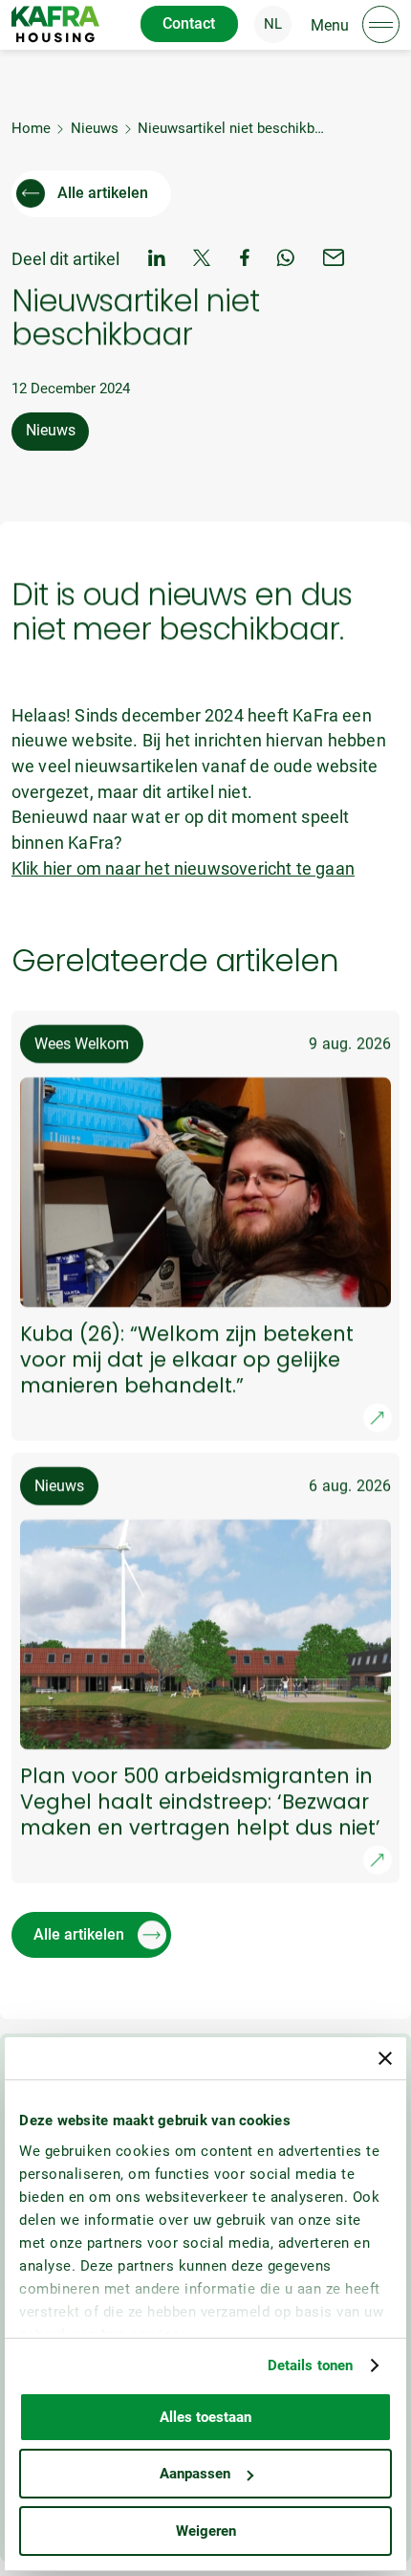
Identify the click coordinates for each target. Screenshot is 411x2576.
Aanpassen (195, 2474)
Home (31, 128)
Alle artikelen (103, 193)
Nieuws (95, 128)
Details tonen (310, 2365)
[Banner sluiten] (385, 2058)
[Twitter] (202, 259)
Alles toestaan (205, 2417)
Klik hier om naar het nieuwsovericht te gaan (183, 868)
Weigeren (206, 2531)
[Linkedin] (157, 259)
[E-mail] (334, 259)
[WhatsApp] (286, 259)
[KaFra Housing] (55, 24)
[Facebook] (245, 259)
